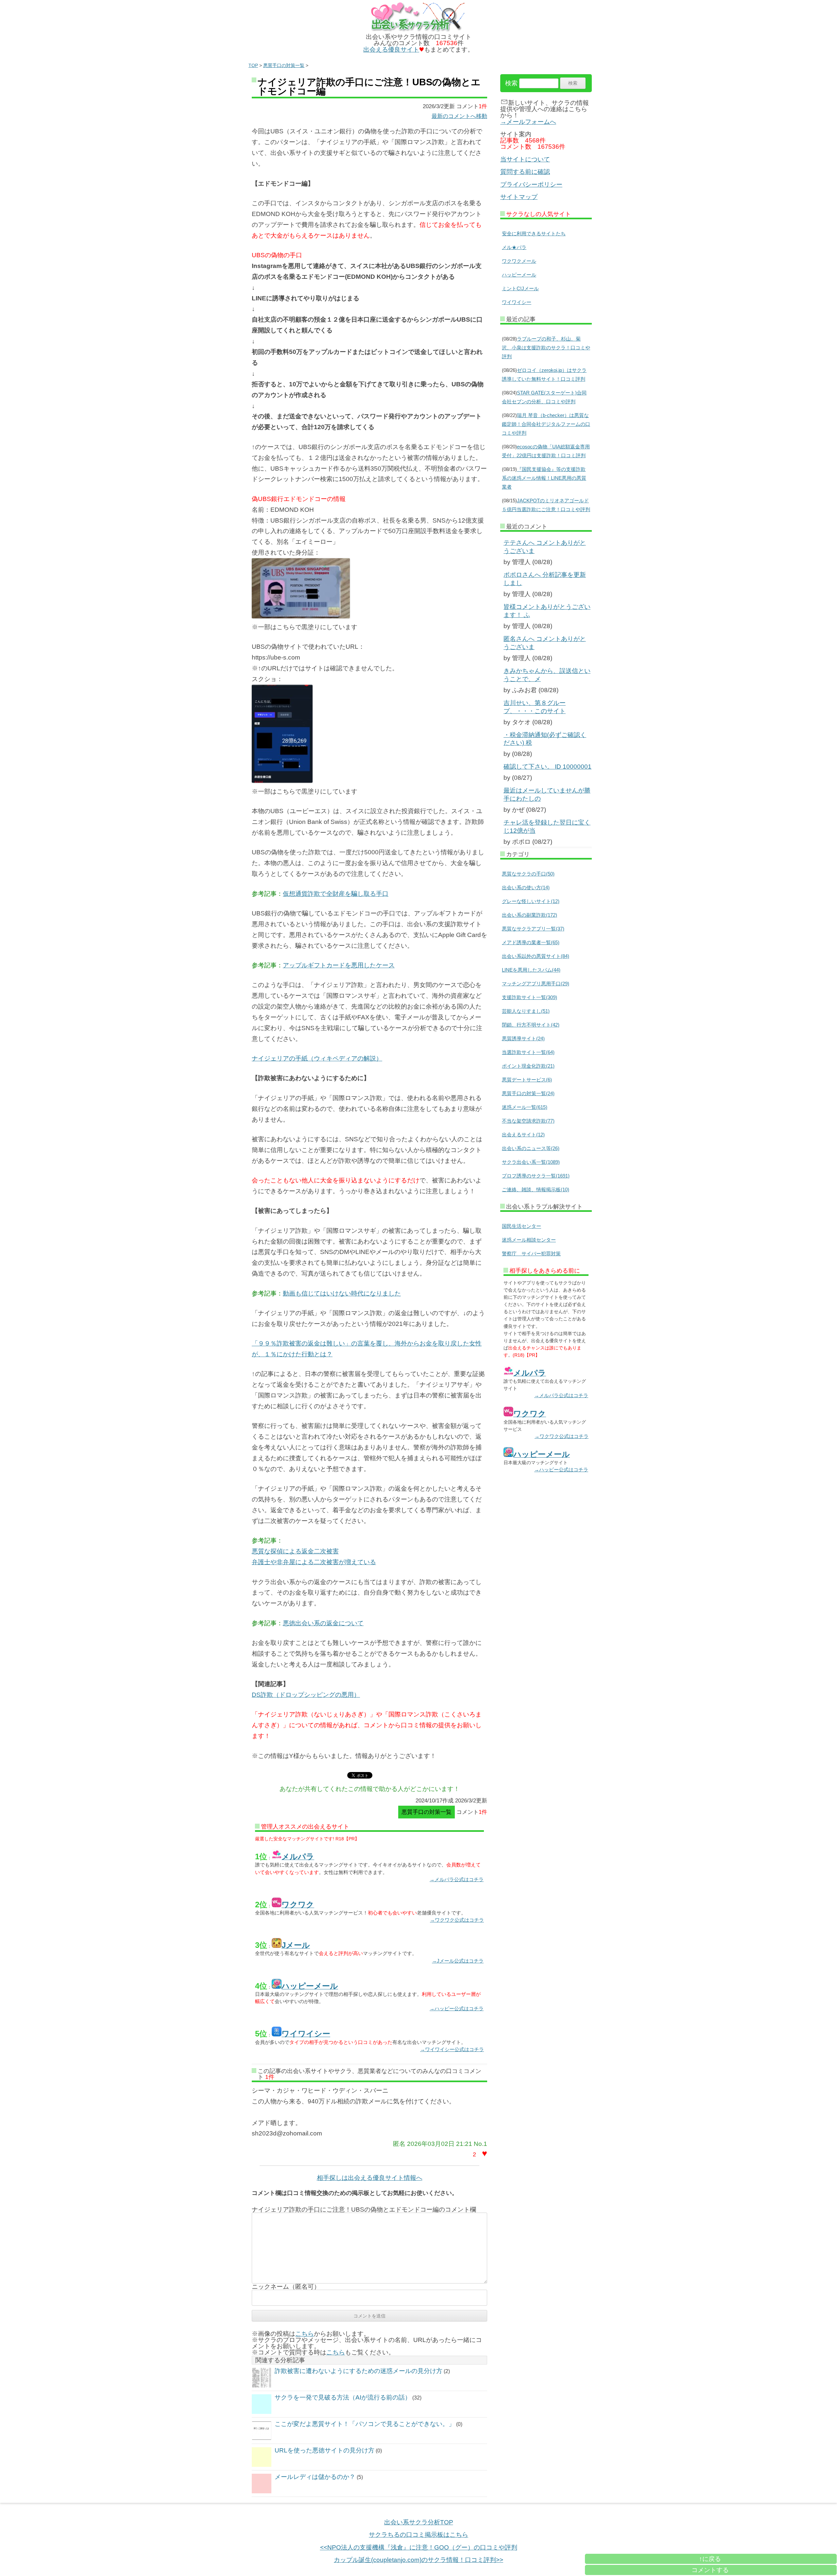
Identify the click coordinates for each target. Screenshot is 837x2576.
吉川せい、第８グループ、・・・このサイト (535, 707)
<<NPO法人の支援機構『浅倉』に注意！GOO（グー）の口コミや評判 (419, 2547)
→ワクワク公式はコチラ (457, 1920)
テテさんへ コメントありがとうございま (545, 547)
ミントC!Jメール (520, 288)
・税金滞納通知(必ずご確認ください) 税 (545, 739)
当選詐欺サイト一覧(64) (528, 1052)
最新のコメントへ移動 (459, 116)
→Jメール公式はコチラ (458, 1961)
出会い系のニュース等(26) (531, 1148)
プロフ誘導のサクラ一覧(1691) (536, 1176)
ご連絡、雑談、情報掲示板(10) (536, 1189)
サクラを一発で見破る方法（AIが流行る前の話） (343, 2397)
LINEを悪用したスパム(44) (531, 970)
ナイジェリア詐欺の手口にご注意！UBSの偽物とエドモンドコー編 (369, 87)
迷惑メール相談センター (529, 1240)
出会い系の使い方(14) (526, 887)
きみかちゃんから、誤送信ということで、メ (547, 675)
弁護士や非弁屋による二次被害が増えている (314, 1562)
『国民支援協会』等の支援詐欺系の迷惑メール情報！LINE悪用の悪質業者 (544, 478)
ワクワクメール (519, 261)
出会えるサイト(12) (523, 1135)
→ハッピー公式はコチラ (457, 2008)
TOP (253, 65)
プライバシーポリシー (531, 184)
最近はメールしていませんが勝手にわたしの (547, 795)
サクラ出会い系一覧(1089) (531, 1162)
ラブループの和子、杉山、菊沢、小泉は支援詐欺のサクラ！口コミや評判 (546, 348)
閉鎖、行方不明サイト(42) (531, 1025)
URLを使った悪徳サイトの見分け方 (325, 2450)
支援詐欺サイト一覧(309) (530, 997)
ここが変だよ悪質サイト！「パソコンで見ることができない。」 (365, 2424)
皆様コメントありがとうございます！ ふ (547, 611)
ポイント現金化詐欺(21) (528, 1066)
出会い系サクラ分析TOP (419, 2522)
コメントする (710, 2570)
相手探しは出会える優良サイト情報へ (370, 2178)
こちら (305, 2334)
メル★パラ (514, 247)
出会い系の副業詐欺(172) (530, 915)
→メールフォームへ (528, 122)
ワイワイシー (517, 302)
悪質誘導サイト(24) (523, 1038)
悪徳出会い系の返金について (323, 1623)
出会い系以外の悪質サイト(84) (536, 956)
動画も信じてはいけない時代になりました (342, 1293)
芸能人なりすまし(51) (526, 1011)
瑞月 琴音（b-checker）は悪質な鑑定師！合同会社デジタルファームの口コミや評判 (546, 424)
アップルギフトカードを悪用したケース (339, 965)
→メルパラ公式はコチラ (457, 1879)
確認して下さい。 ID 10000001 (547, 767)
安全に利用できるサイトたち (534, 234)
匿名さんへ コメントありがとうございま (545, 643)
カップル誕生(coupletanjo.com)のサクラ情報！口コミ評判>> (418, 2560)
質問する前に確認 (525, 172)
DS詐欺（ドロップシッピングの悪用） (306, 1695)
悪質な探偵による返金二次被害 (295, 1551)
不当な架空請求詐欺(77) (528, 1121)
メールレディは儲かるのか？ (315, 2477)
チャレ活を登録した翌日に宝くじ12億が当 (547, 827)
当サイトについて (525, 159)
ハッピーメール (519, 275)
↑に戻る (710, 2559)
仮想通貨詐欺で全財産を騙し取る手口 (336, 894)
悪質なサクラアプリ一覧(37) (533, 929)
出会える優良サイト (391, 50)
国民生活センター (521, 1226)
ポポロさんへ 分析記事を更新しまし (545, 579)
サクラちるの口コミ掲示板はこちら (418, 2535)
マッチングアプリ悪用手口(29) (536, 984)
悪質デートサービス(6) (527, 1080)
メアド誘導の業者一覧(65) (531, 942)
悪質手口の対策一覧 (284, 65)
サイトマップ (519, 197)
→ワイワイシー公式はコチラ (452, 2049)
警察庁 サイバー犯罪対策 (531, 1254)
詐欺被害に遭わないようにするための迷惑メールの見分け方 (359, 2371)
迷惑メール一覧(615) (525, 1107)
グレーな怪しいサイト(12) (531, 901)
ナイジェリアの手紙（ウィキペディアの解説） (317, 1058)
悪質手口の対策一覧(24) (528, 1093)
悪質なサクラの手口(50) (528, 874)
